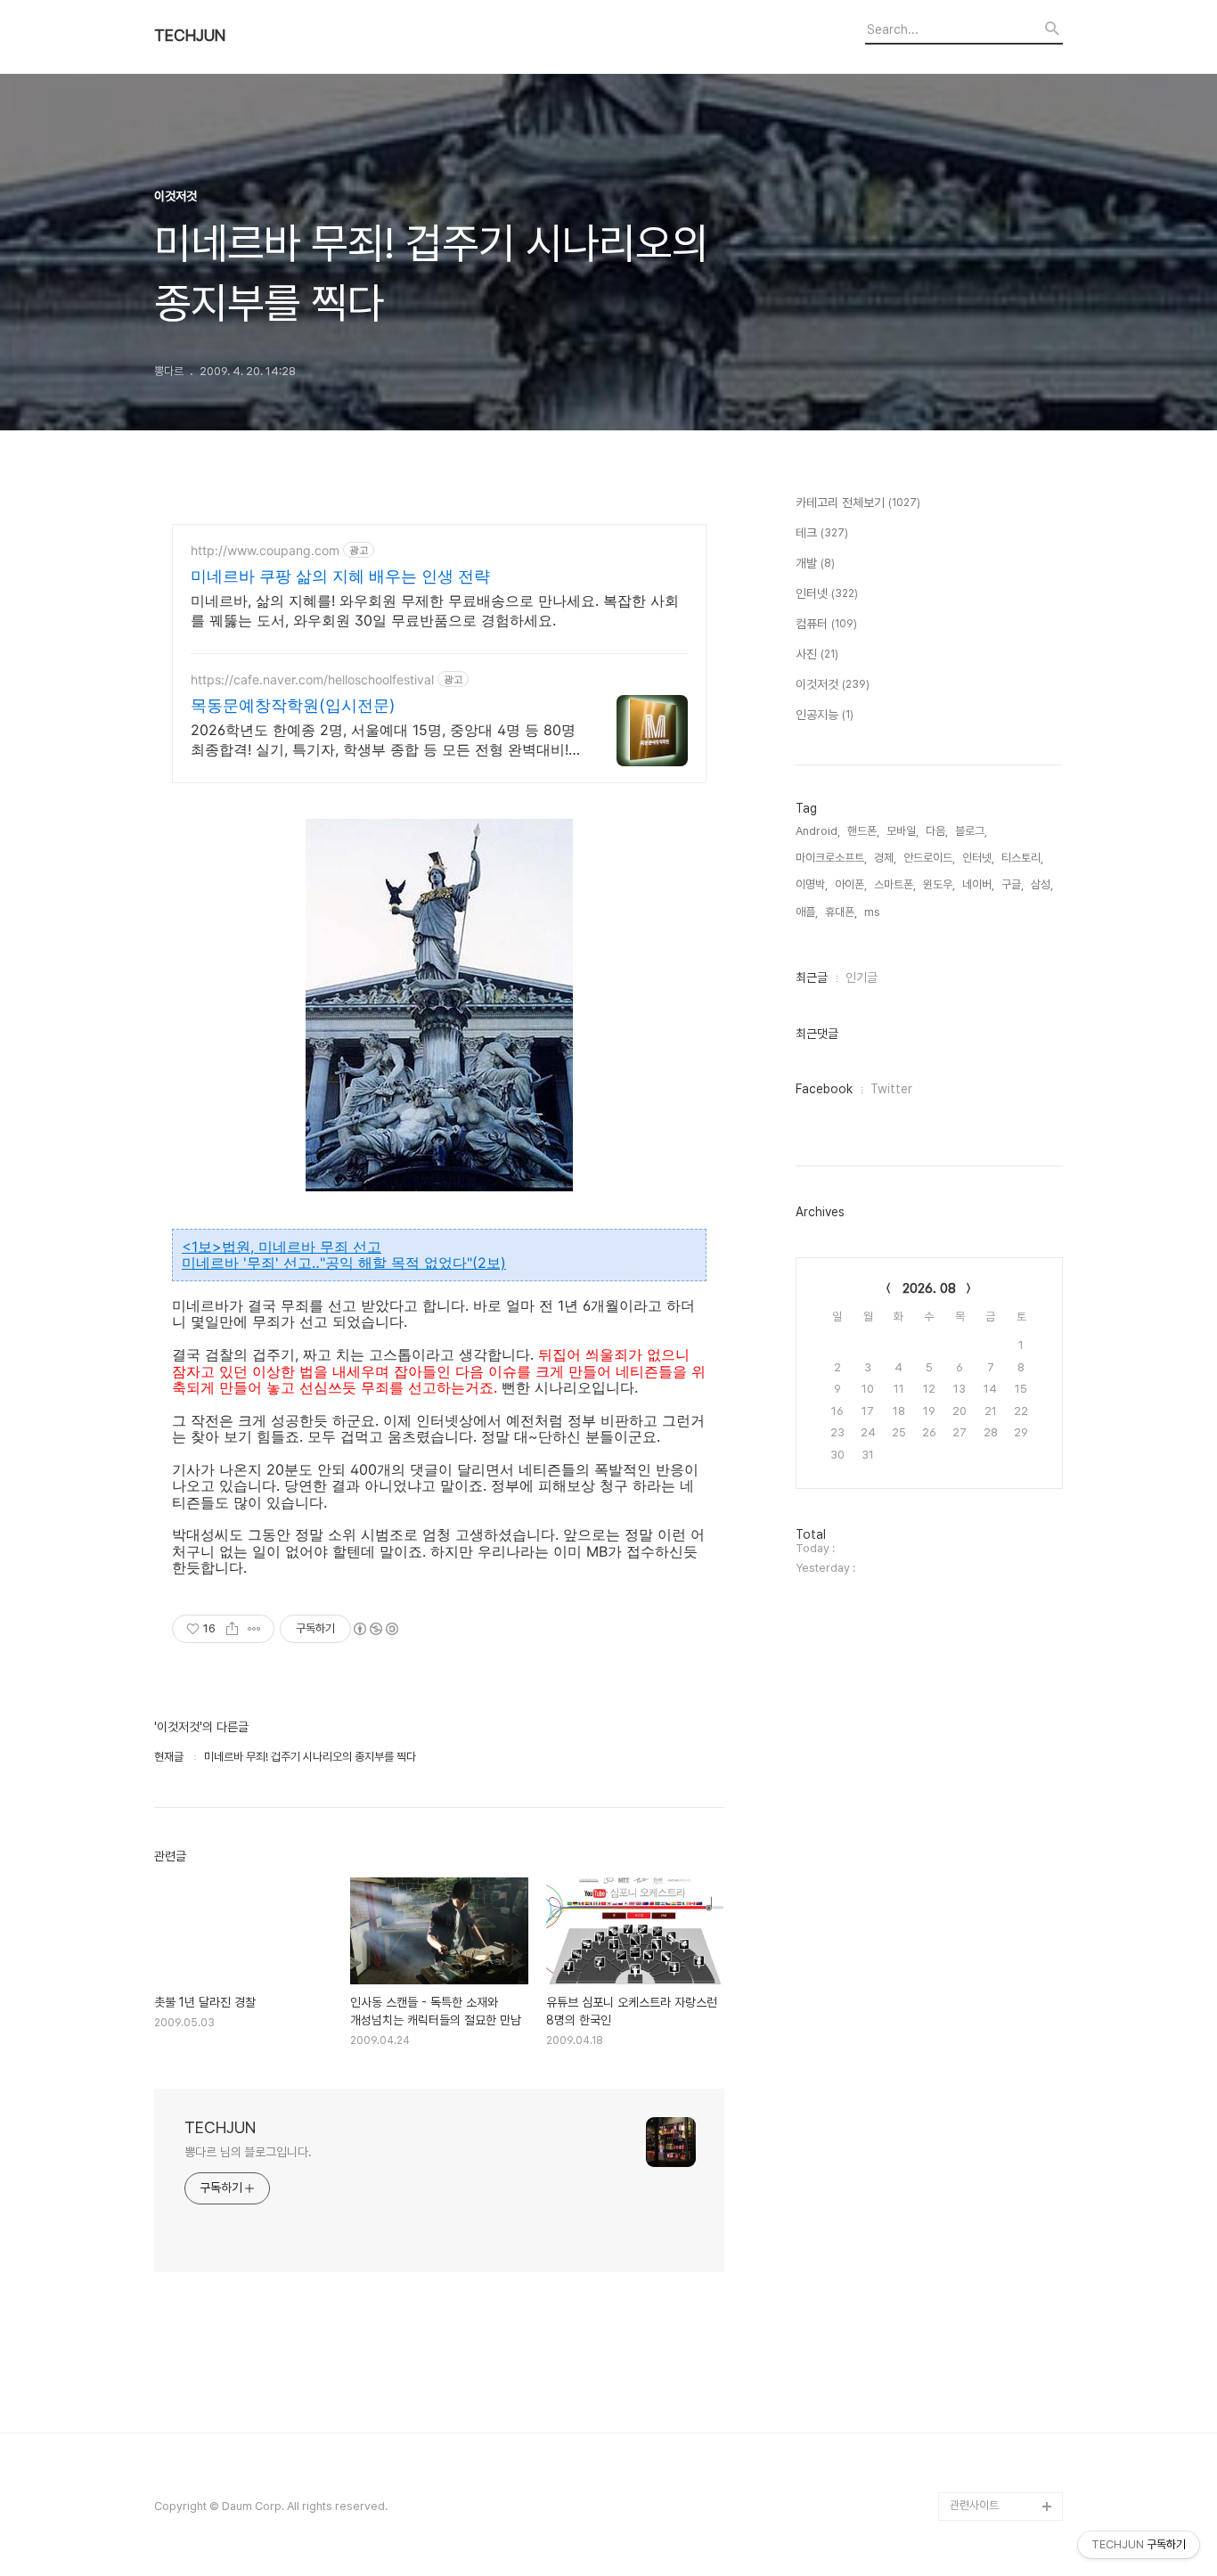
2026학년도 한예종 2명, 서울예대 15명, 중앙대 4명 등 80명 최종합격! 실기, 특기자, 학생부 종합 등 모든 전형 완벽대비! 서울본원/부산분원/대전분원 (383, 740)
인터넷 (827, 593)
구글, (1013, 884)
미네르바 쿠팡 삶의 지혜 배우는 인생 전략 (340, 576)
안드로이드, (929, 858)
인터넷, (978, 858)
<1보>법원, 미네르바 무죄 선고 (282, 1247)
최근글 (812, 977)
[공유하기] (232, 1629)
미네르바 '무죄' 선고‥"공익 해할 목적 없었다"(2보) (344, 1263)
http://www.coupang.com (265, 550)
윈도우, (939, 884)
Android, (818, 831)
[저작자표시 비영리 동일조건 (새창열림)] (375, 1629)
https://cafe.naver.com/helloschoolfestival (312, 679)
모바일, (903, 831)
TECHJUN (190, 36)
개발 (815, 563)
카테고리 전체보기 (858, 503)
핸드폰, (863, 831)
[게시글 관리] (254, 1629)
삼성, (1042, 884)
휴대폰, (841, 912)
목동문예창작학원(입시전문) (293, 705)
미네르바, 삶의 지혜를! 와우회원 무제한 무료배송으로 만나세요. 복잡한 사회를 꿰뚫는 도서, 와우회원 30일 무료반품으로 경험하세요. (435, 610)
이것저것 (833, 684)
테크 (822, 533)
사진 (817, 654)
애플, (807, 912)
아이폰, (851, 884)
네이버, (978, 884)
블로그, (971, 831)
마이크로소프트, (831, 858)
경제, (885, 858)
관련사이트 (974, 2505)
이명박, (812, 884)
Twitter (891, 1089)
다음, (937, 831)
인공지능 (825, 715)
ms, (874, 912)
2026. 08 (929, 1288)
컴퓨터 (826, 624)
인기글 (862, 977)
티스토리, (1022, 858)
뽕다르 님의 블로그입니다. (248, 2152)
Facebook (824, 1089)
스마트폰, (895, 884)
